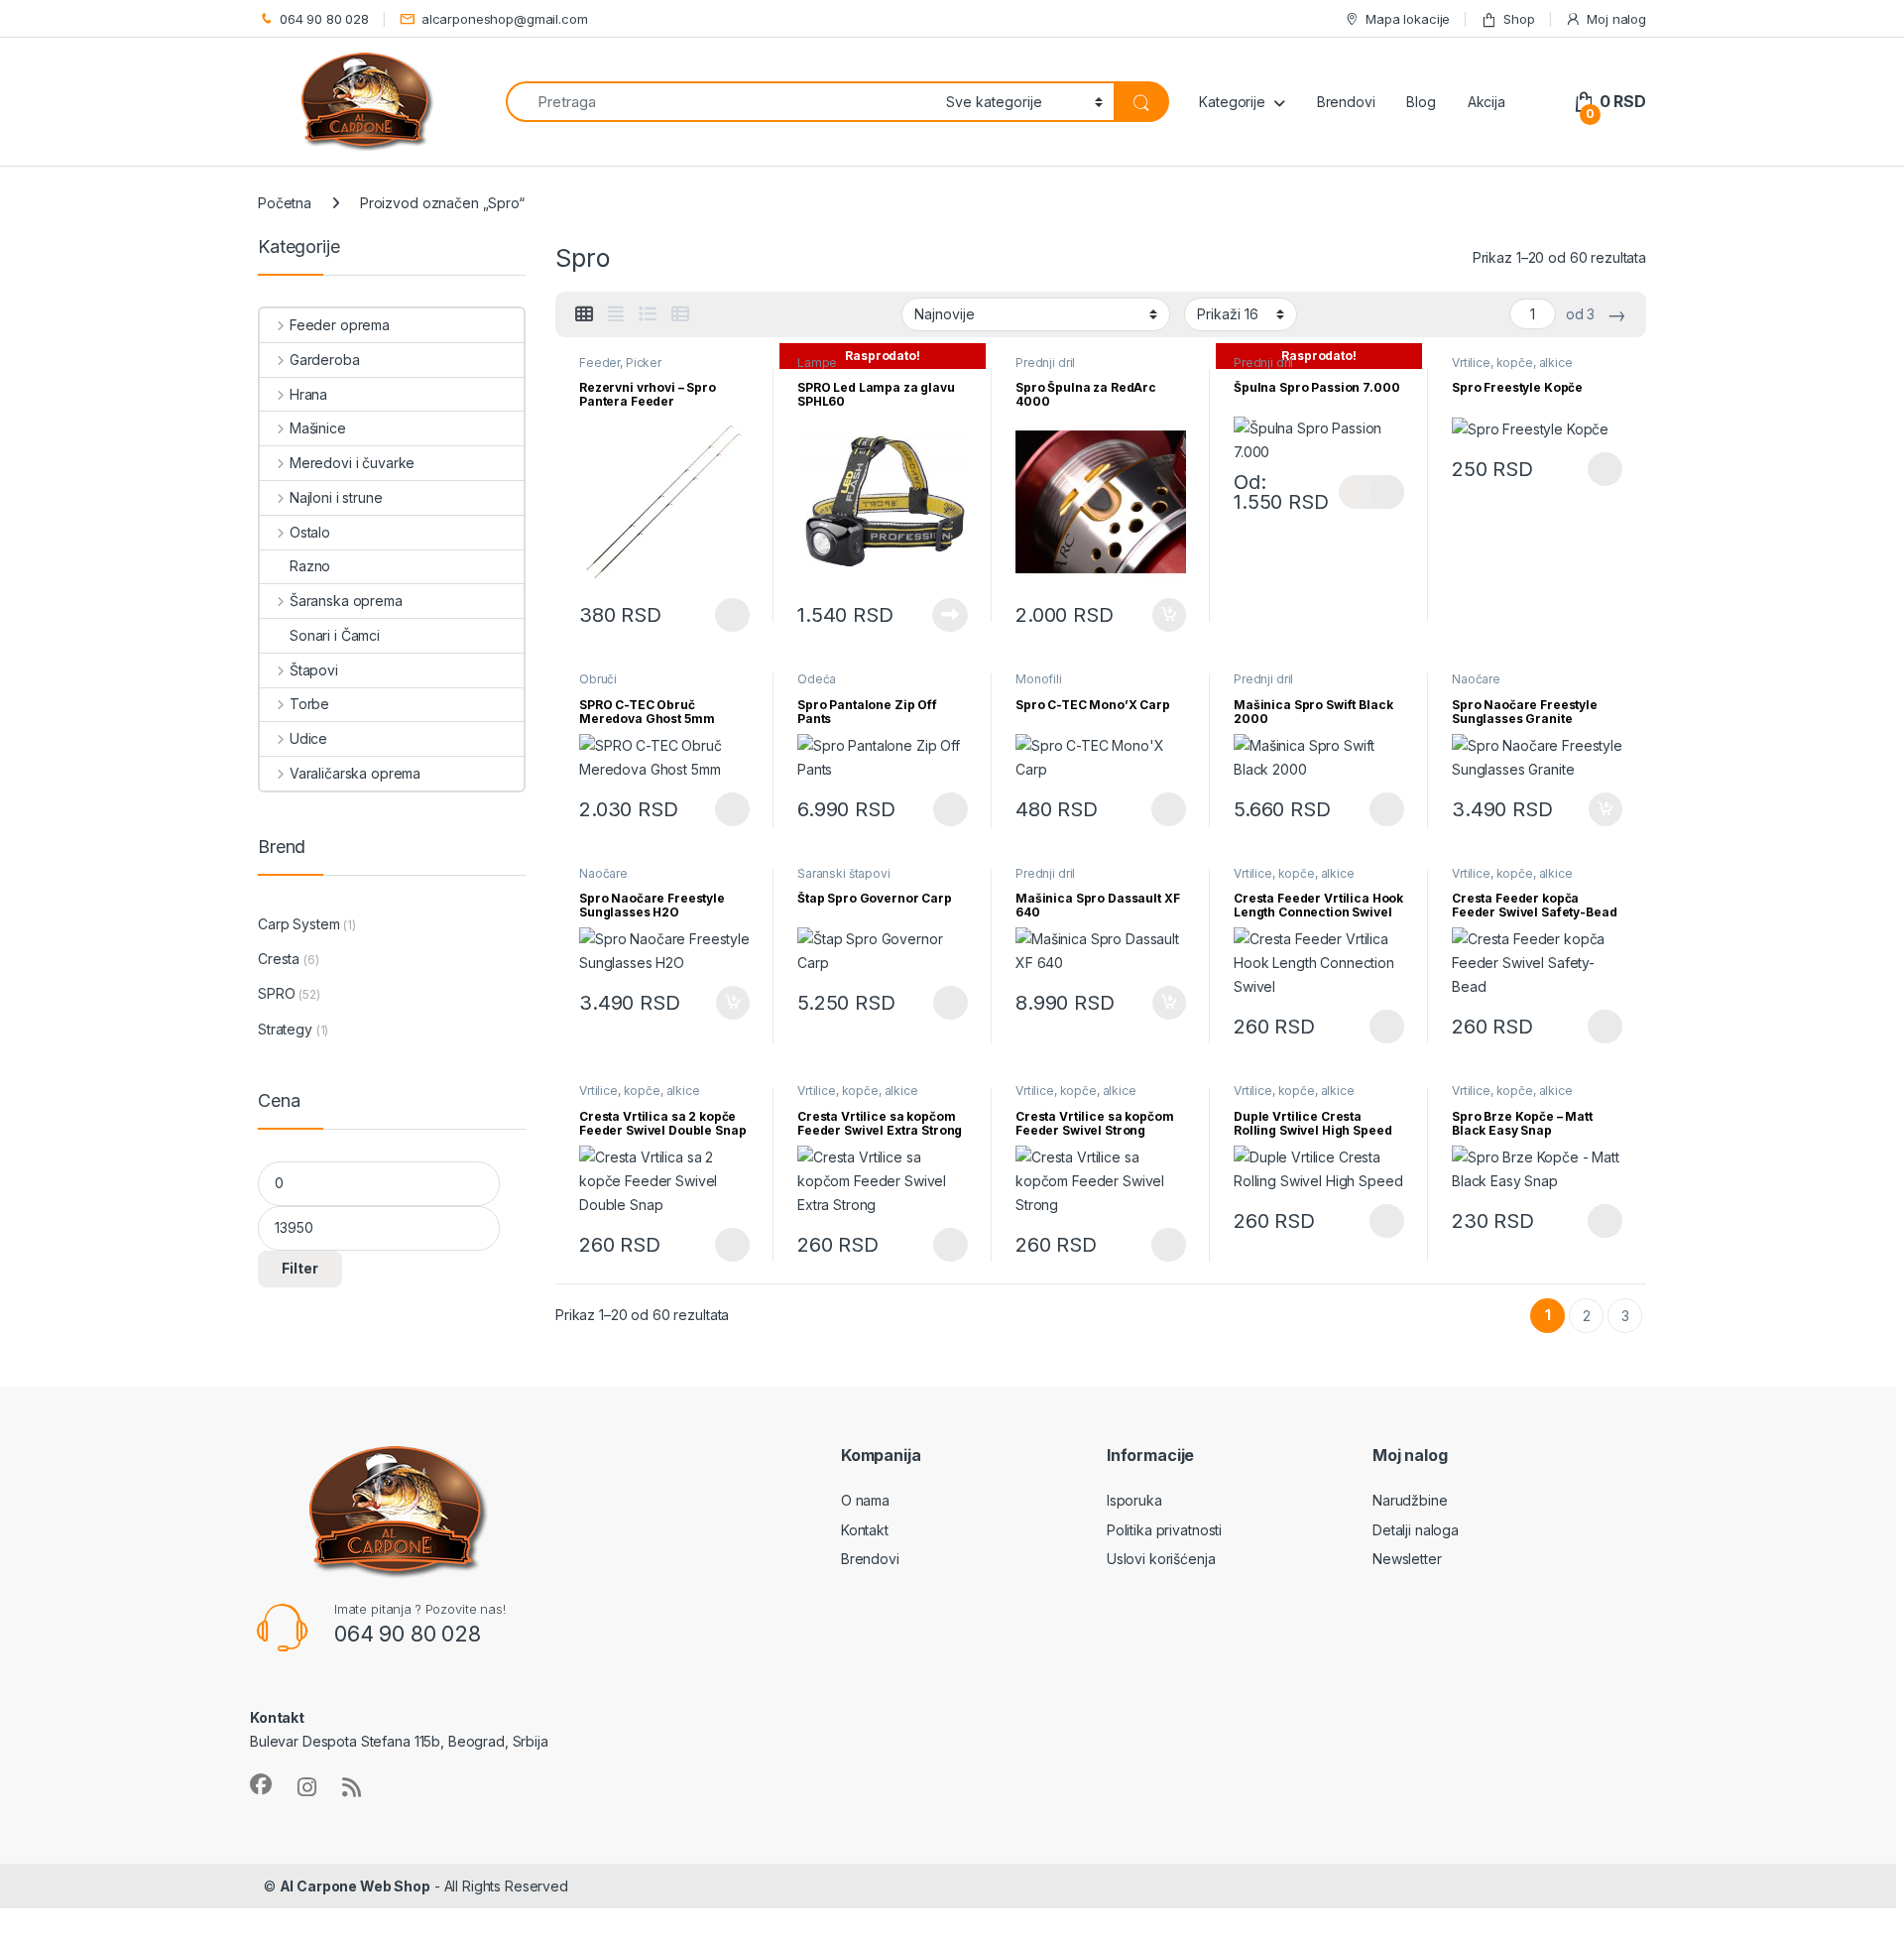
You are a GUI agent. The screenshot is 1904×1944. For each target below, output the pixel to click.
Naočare (1476, 679)
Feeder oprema (340, 325)
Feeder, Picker (620, 363)
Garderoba (325, 360)
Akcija (1487, 102)
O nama (865, 1500)
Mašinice (318, 428)
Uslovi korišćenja (1161, 1559)
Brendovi (1346, 102)
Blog (1421, 102)
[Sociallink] (261, 1784)
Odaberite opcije (717, 615)
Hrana (308, 394)
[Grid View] (584, 314)
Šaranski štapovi (844, 873)
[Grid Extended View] (616, 314)
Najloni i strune (336, 497)
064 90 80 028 (324, 19)
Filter (300, 1268)
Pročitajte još (938, 615)
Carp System (298, 924)
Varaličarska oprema (355, 773)
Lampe (817, 363)
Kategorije (1232, 102)
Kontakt (865, 1530)
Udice (308, 738)
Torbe (309, 704)
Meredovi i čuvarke (352, 463)
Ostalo (310, 532)
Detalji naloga (1416, 1530)
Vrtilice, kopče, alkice (1512, 363)
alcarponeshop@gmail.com (505, 19)
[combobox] (720, 102)
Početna (285, 203)
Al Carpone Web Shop (355, 1886)
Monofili (1039, 679)
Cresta (279, 959)
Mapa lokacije (1408, 19)
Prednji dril (1045, 363)
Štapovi (314, 670)
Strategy (285, 1029)
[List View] (648, 314)
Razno (310, 566)
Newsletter (1407, 1559)
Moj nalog (1616, 19)
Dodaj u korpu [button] (1167, 615)
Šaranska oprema (346, 601)
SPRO (276, 993)
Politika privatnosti (1164, 1530)
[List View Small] (680, 314)
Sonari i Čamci (335, 635)
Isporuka (1134, 1500)
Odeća (817, 679)
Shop (1519, 19)
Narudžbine (1410, 1500)
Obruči (598, 679)
